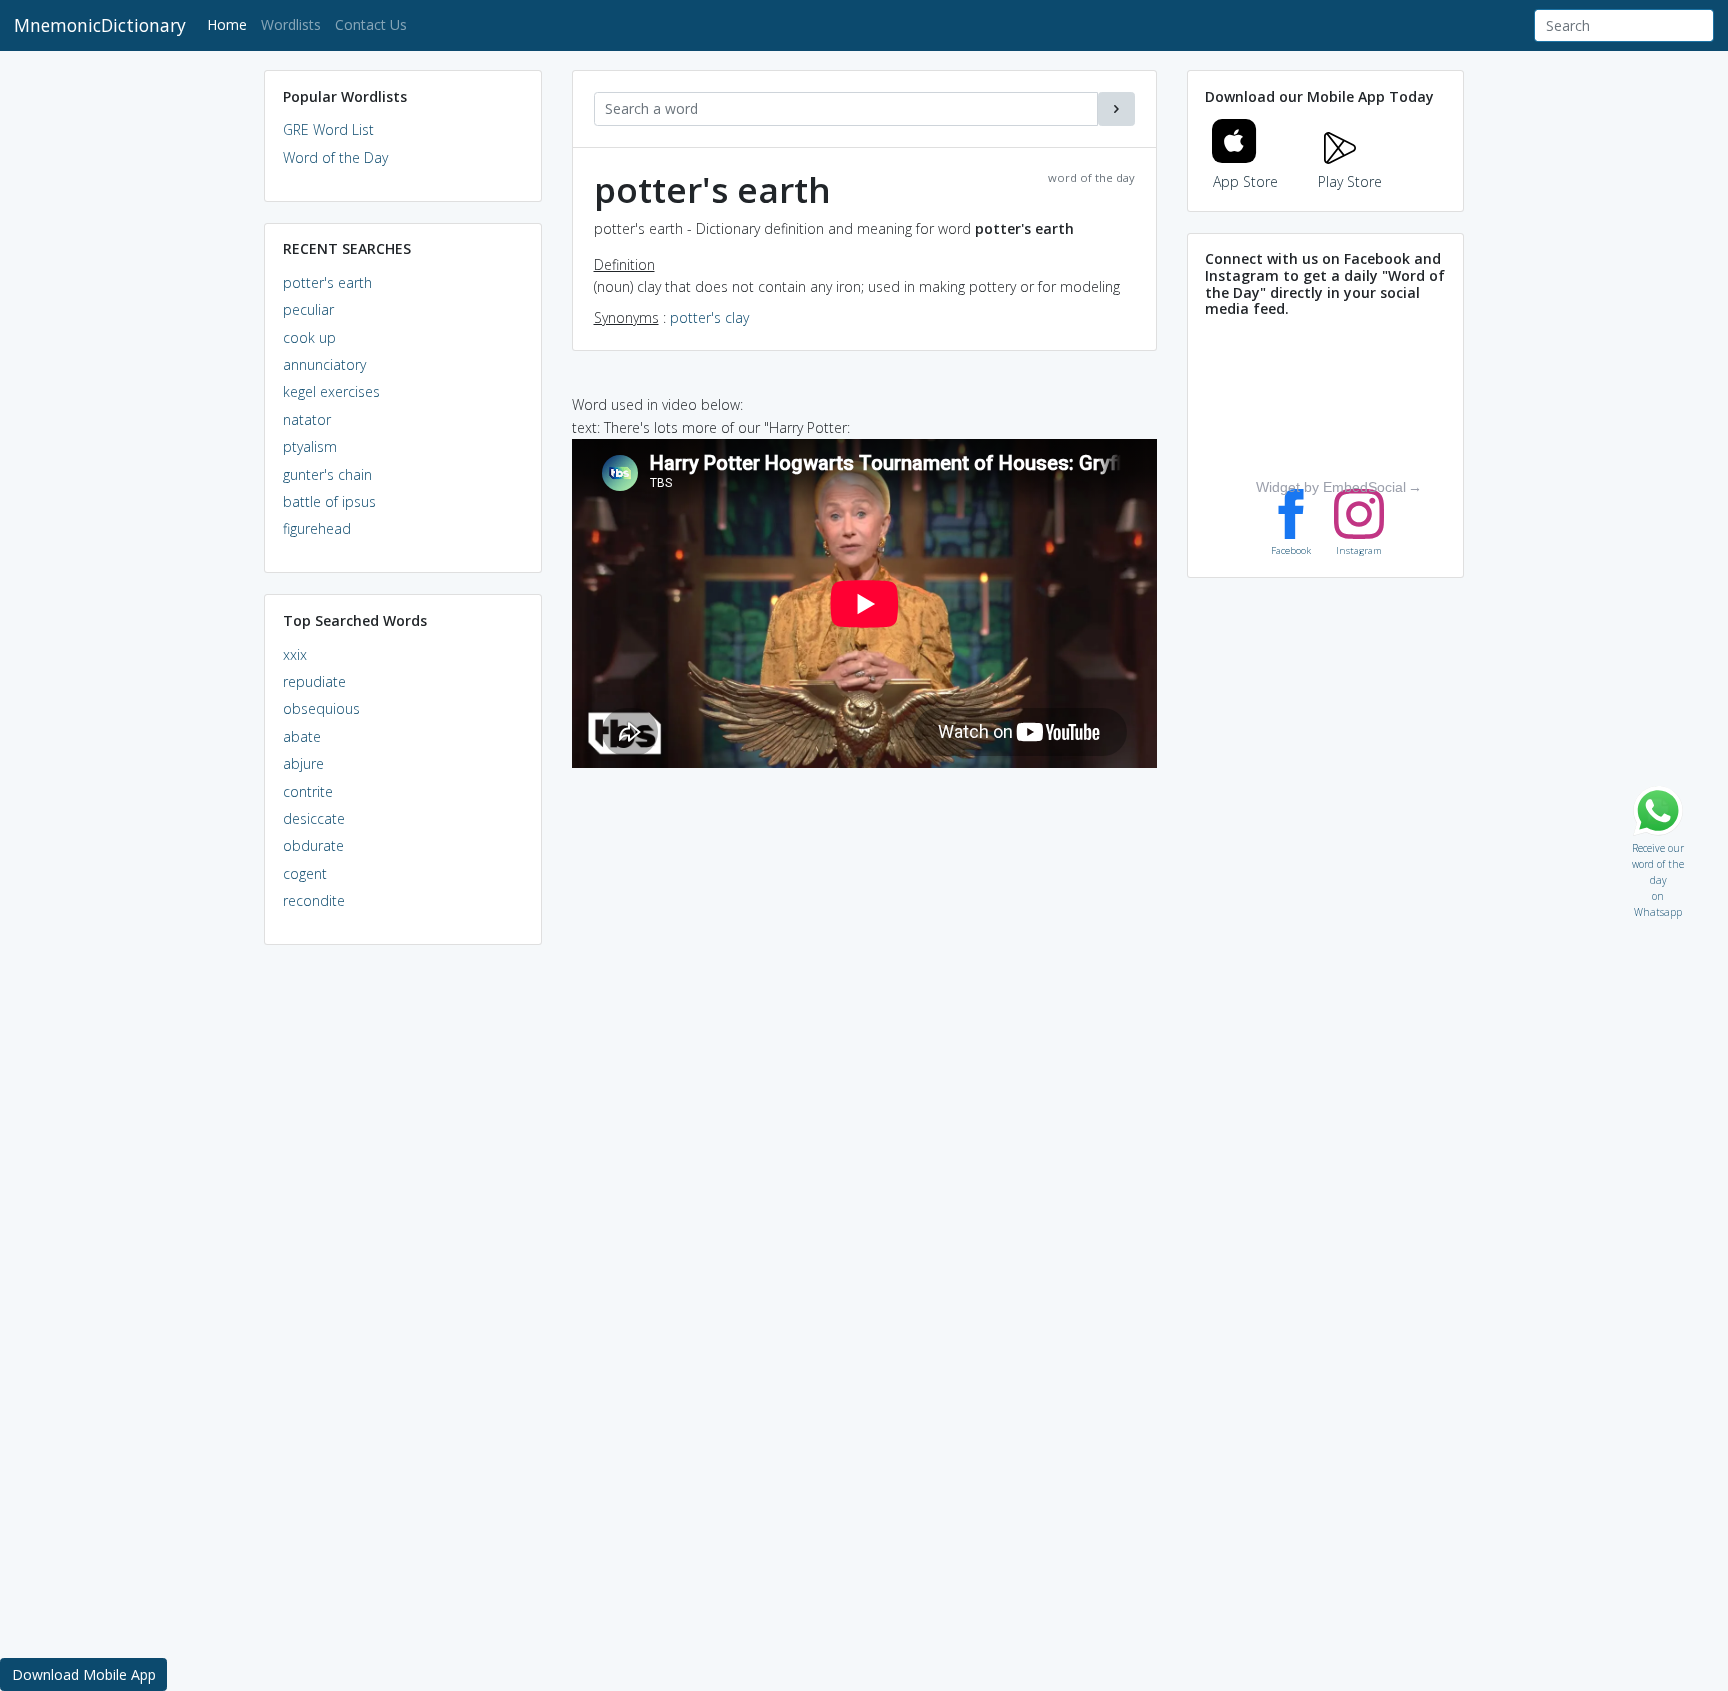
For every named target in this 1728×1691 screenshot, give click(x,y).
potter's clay (709, 317)
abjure (303, 763)
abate (302, 736)
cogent (305, 873)
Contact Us (371, 24)
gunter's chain (327, 474)
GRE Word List (328, 129)
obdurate (313, 845)
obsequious (321, 708)
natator (307, 419)
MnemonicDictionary (100, 25)
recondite (314, 900)
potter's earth (327, 282)
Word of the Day (335, 157)
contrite (308, 791)
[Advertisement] (403, 1266)
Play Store (1350, 181)
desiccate (314, 818)
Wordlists (291, 24)
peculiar (308, 309)
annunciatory (324, 364)
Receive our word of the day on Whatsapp (1658, 843)
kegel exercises (331, 391)
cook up (309, 337)
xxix (295, 654)
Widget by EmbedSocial (1331, 487)
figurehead (317, 528)
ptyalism (310, 446)
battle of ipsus (329, 501)
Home (230, 24)
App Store (1245, 181)
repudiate (314, 681)
